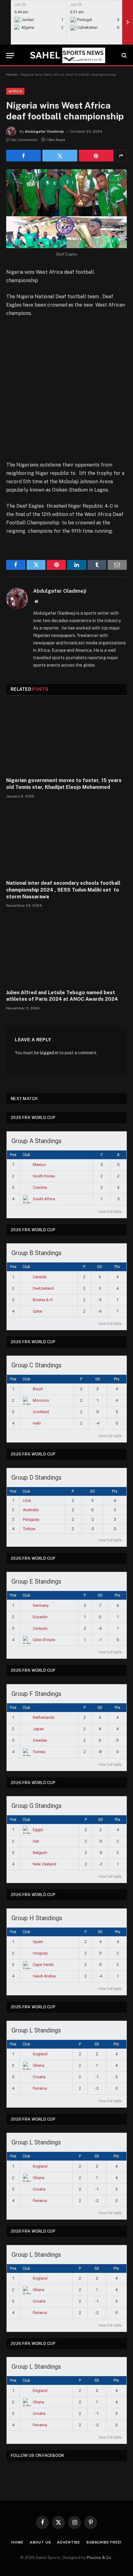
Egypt (38, 1830)
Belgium (40, 1853)
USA (27, 1501)
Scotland (41, 1412)
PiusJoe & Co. (100, 2558)
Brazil (38, 1389)
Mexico (39, 1165)
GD (100, 1267)
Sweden (40, 1740)
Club (26, 1155)
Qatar (38, 1311)
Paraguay (31, 1519)
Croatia (39, 2077)
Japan (38, 1729)
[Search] (124, 56)
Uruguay (40, 1953)
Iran (36, 1841)
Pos (13, 1155)
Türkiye (29, 1529)
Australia (31, 1510)
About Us (40, 2542)
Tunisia (39, 1752)
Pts (117, 1267)
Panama (40, 2088)
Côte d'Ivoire (44, 1640)
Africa (15, 91)
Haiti (37, 1423)
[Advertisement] (66, 392)
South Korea (44, 1176)
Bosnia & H (43, 1300)
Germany (41, 1605)
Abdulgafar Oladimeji (44, 131)
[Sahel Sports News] (66, 55)
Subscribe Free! (104, 2542)
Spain (38, 1942)
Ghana (39, 2065)
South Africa (44, 1199)
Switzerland (43, 1288)
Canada (40, 1277)
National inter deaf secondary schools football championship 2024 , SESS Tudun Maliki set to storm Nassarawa (63, 890)
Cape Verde (43, 1965)
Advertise (69, 2542)
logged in (49, 1053)
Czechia (40, 1187)
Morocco (41, 1400)
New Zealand (45, 1864)
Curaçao (40, 1628)
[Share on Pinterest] (96, 156)
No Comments (24, 140)
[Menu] (10, 56)
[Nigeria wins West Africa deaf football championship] (66, 209)
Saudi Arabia (44, 1976)
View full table (110, 1212)
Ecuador (40, 1617)
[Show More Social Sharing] (121, 156)
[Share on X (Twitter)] (60, 156)
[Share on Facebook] (24, 156)
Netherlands (44, 1717)
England (40, 2054)
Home (12, 75)
